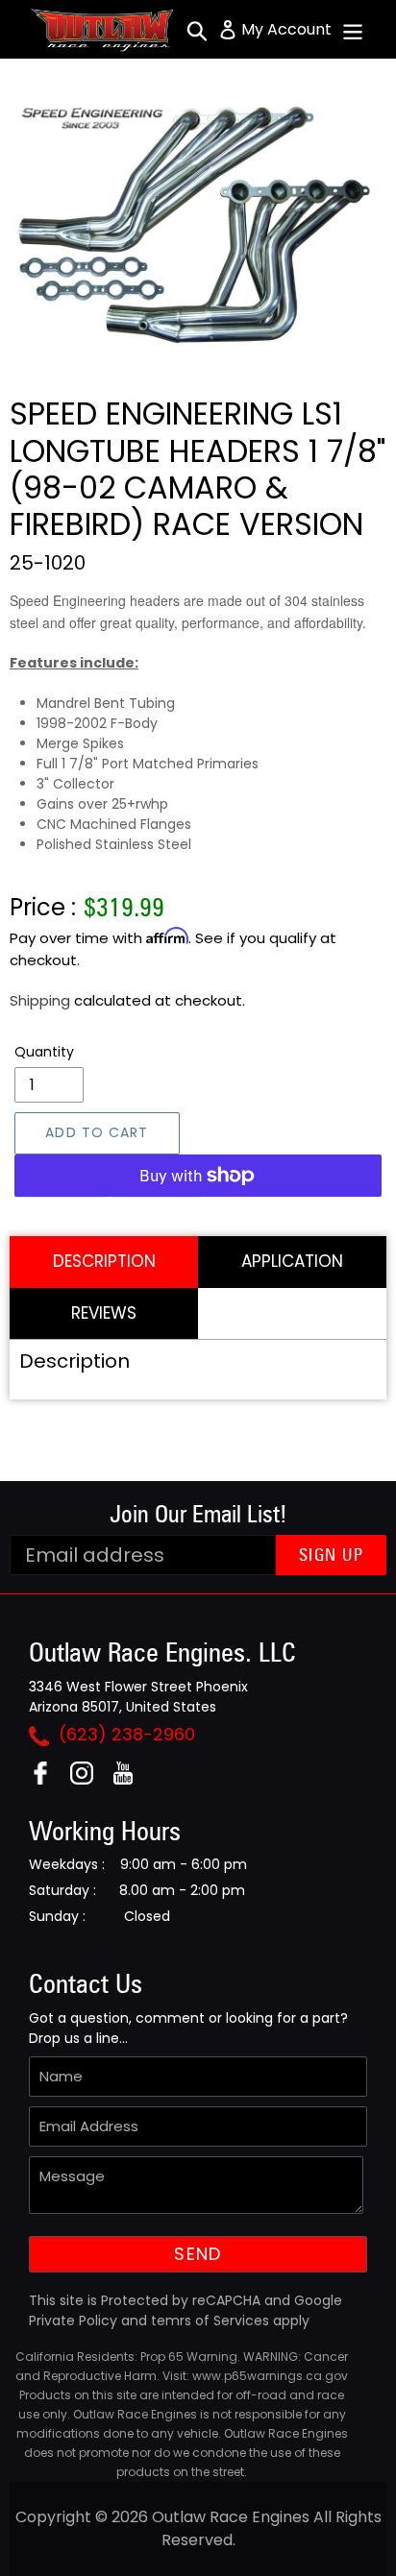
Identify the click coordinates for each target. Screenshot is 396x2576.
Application (292, 1261)
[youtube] (130, 1779)
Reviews (104, 1313)
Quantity (44, 1052)
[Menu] (353, 30)
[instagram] (89, 1779)
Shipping (40, 1000)
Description (104, 1261)
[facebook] (48, 1779)
